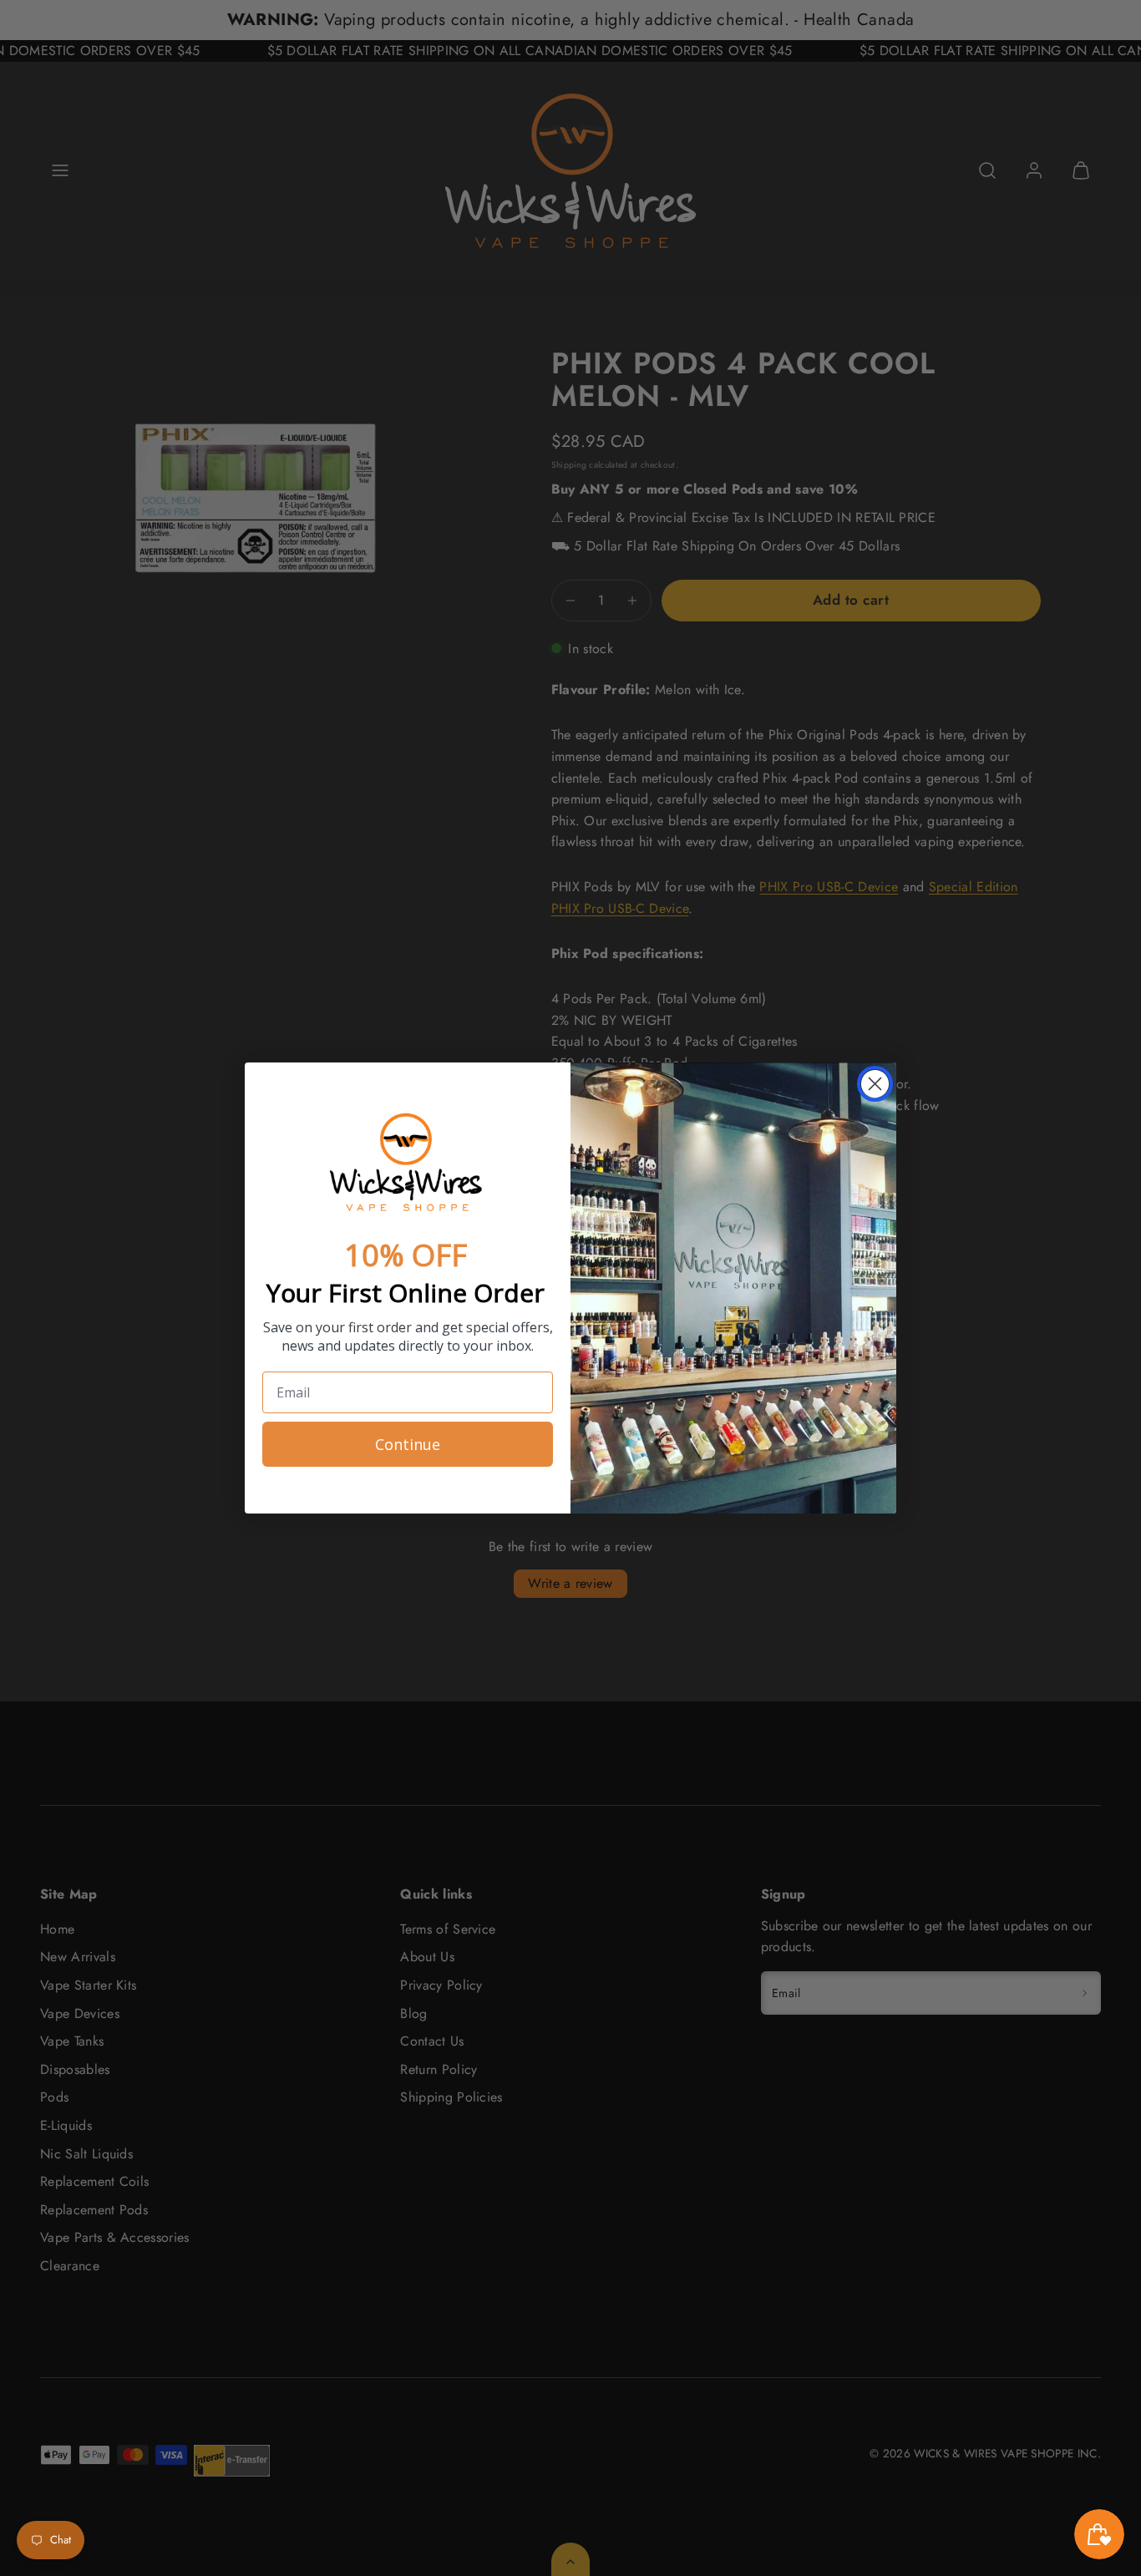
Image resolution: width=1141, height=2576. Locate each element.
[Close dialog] (875, 1084)
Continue (408, 1444)
